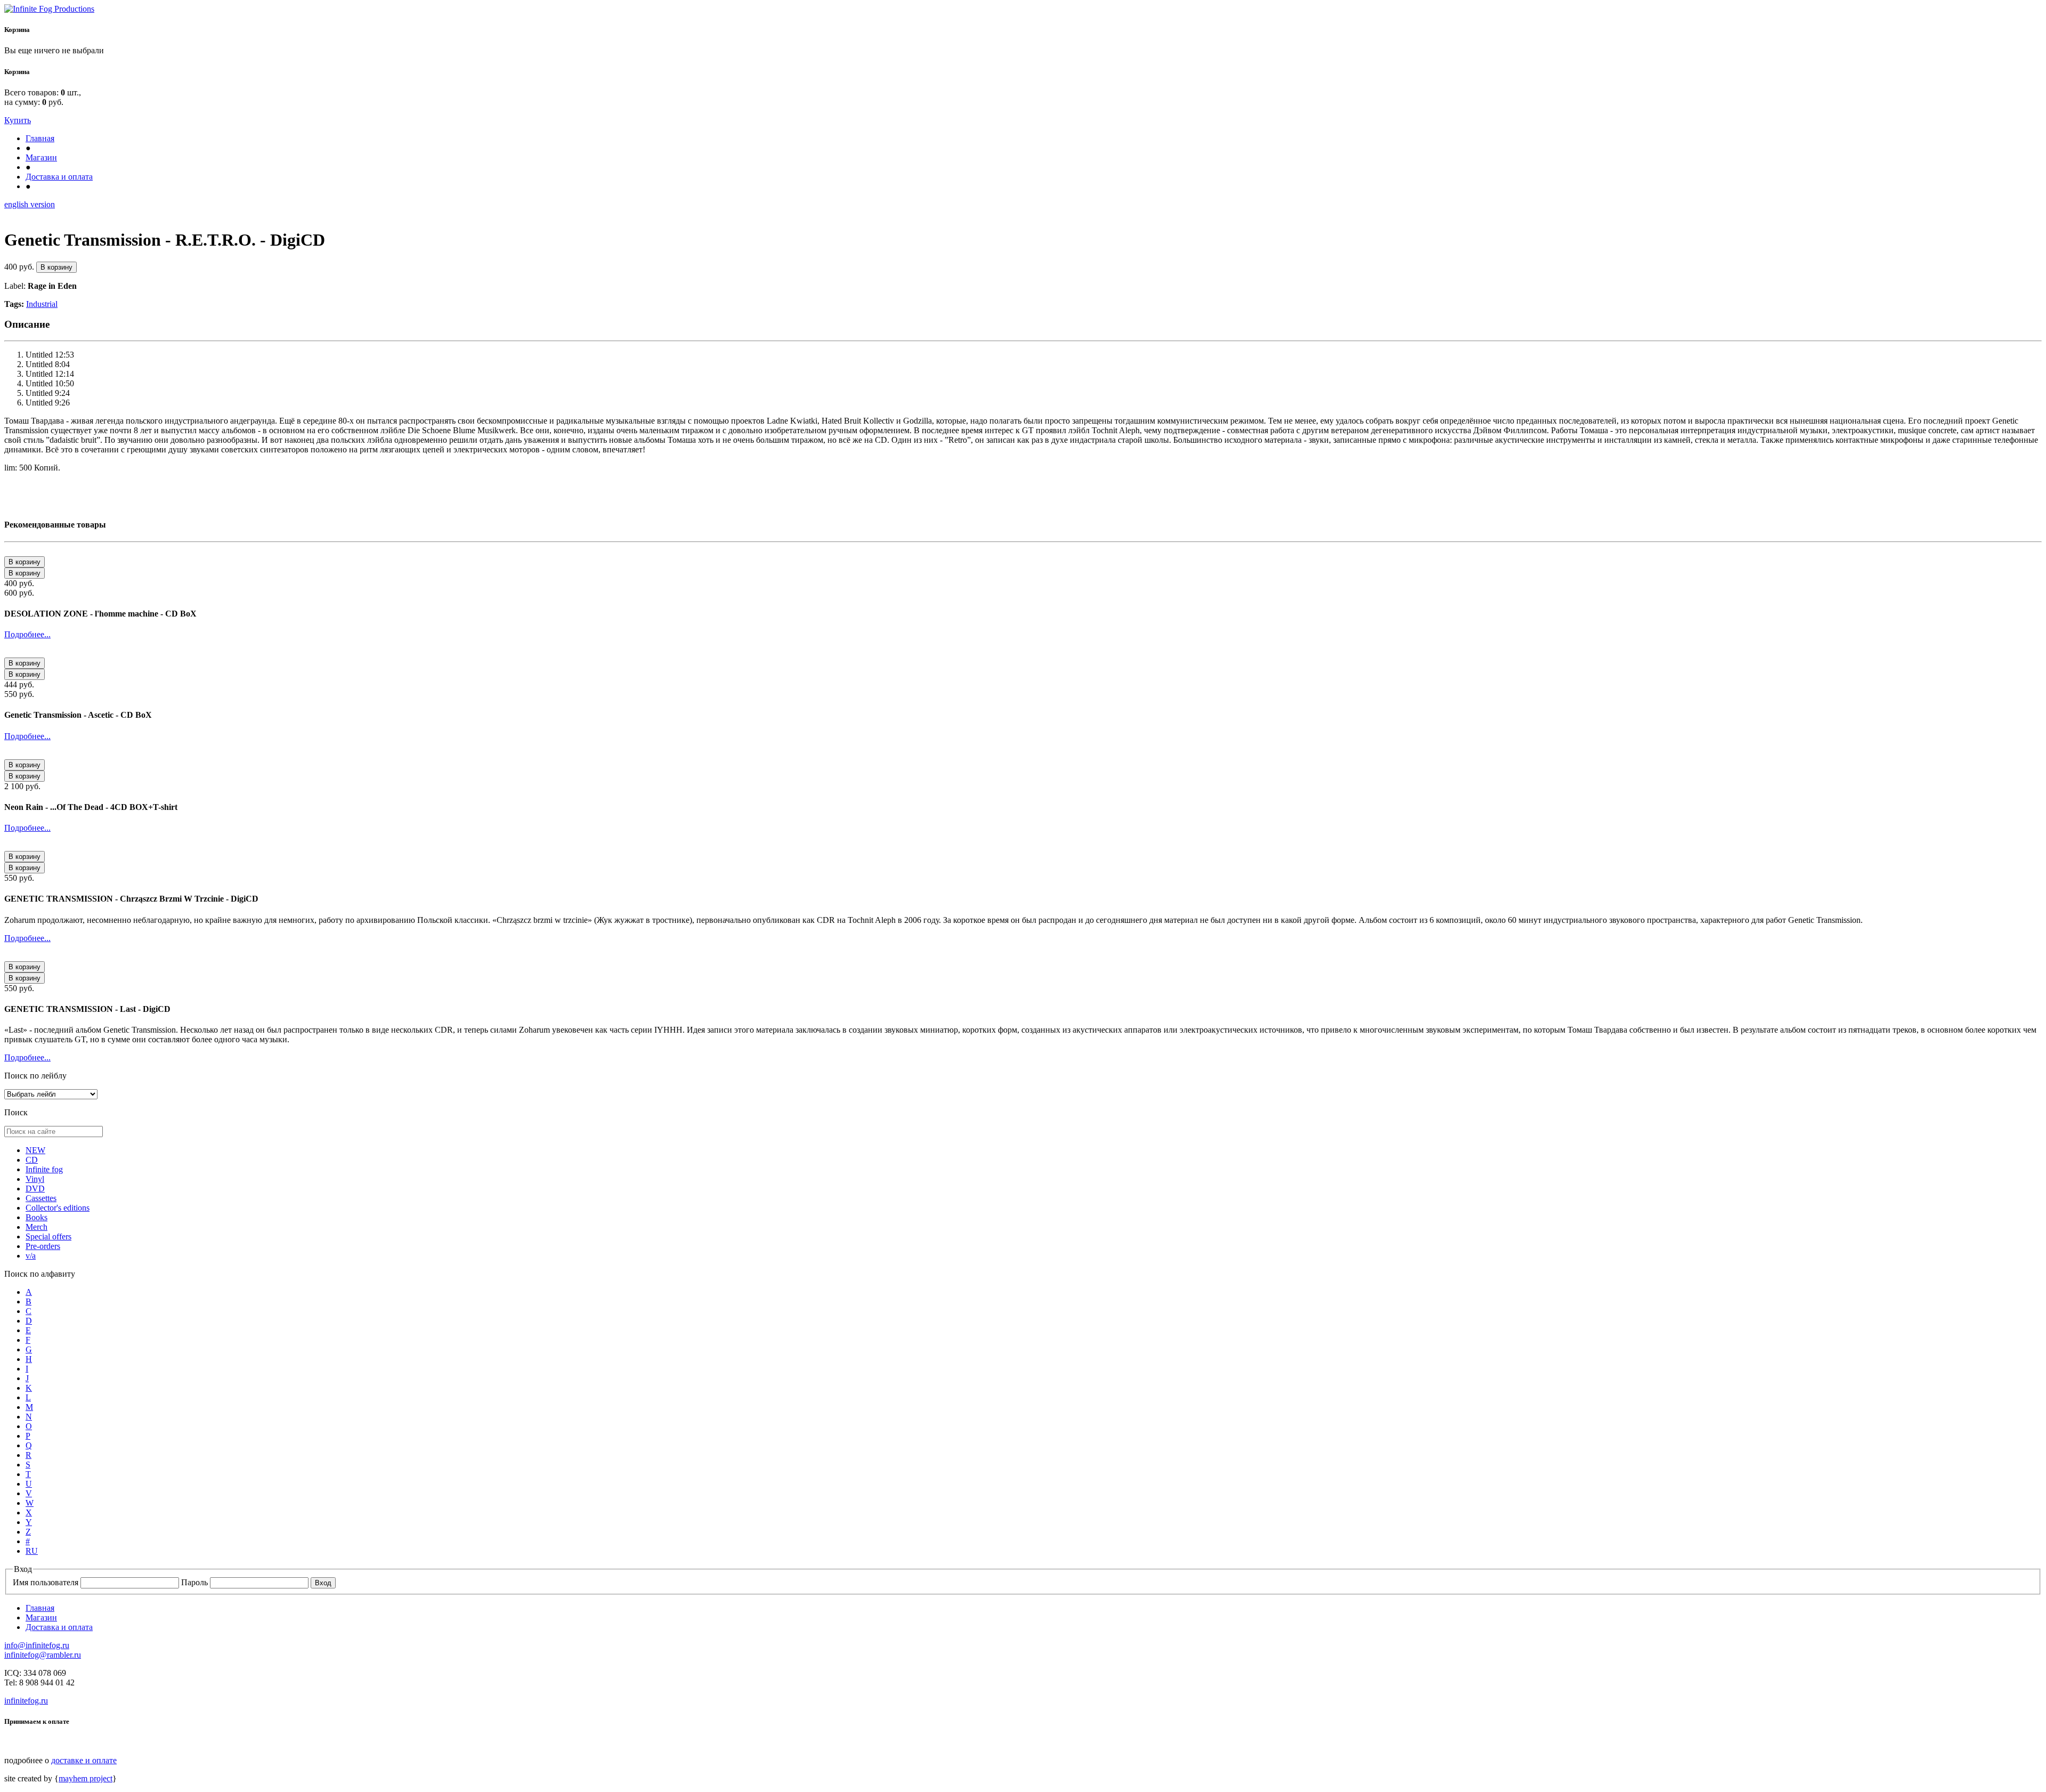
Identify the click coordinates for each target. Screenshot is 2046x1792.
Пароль (196, 1582)
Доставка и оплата (59, 177)
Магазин (41, 157)
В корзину (56, 267)
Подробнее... (27, 634)
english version (30, 204)
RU (32, 1551)
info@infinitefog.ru (37, 1645)
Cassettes (41, 1198)
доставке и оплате (84, 1760)
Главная (40, 138)
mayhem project (86, 1778)
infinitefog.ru (26, 1701)
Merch (36, 1227)
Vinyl (35, 1179)
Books (36, 1217)
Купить (18, 120)
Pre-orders (43, 1246)
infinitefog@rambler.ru (43, 1655)
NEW (35, 1150)
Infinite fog (44, 1169)
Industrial (42, 304)
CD (32, 1160)
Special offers (48, 1236)
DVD (35, 1189)
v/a (31, 1256)
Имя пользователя (47, 1582)
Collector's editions (58, 1208)
